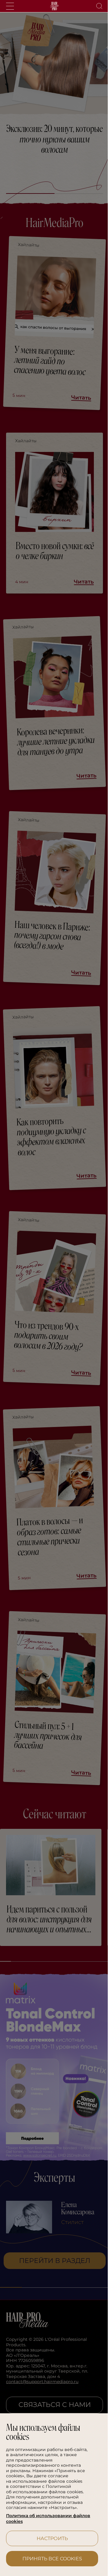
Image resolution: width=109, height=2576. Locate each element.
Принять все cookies (50, 2559)
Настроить (50, 2538)
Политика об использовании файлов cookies (48, 2519)
